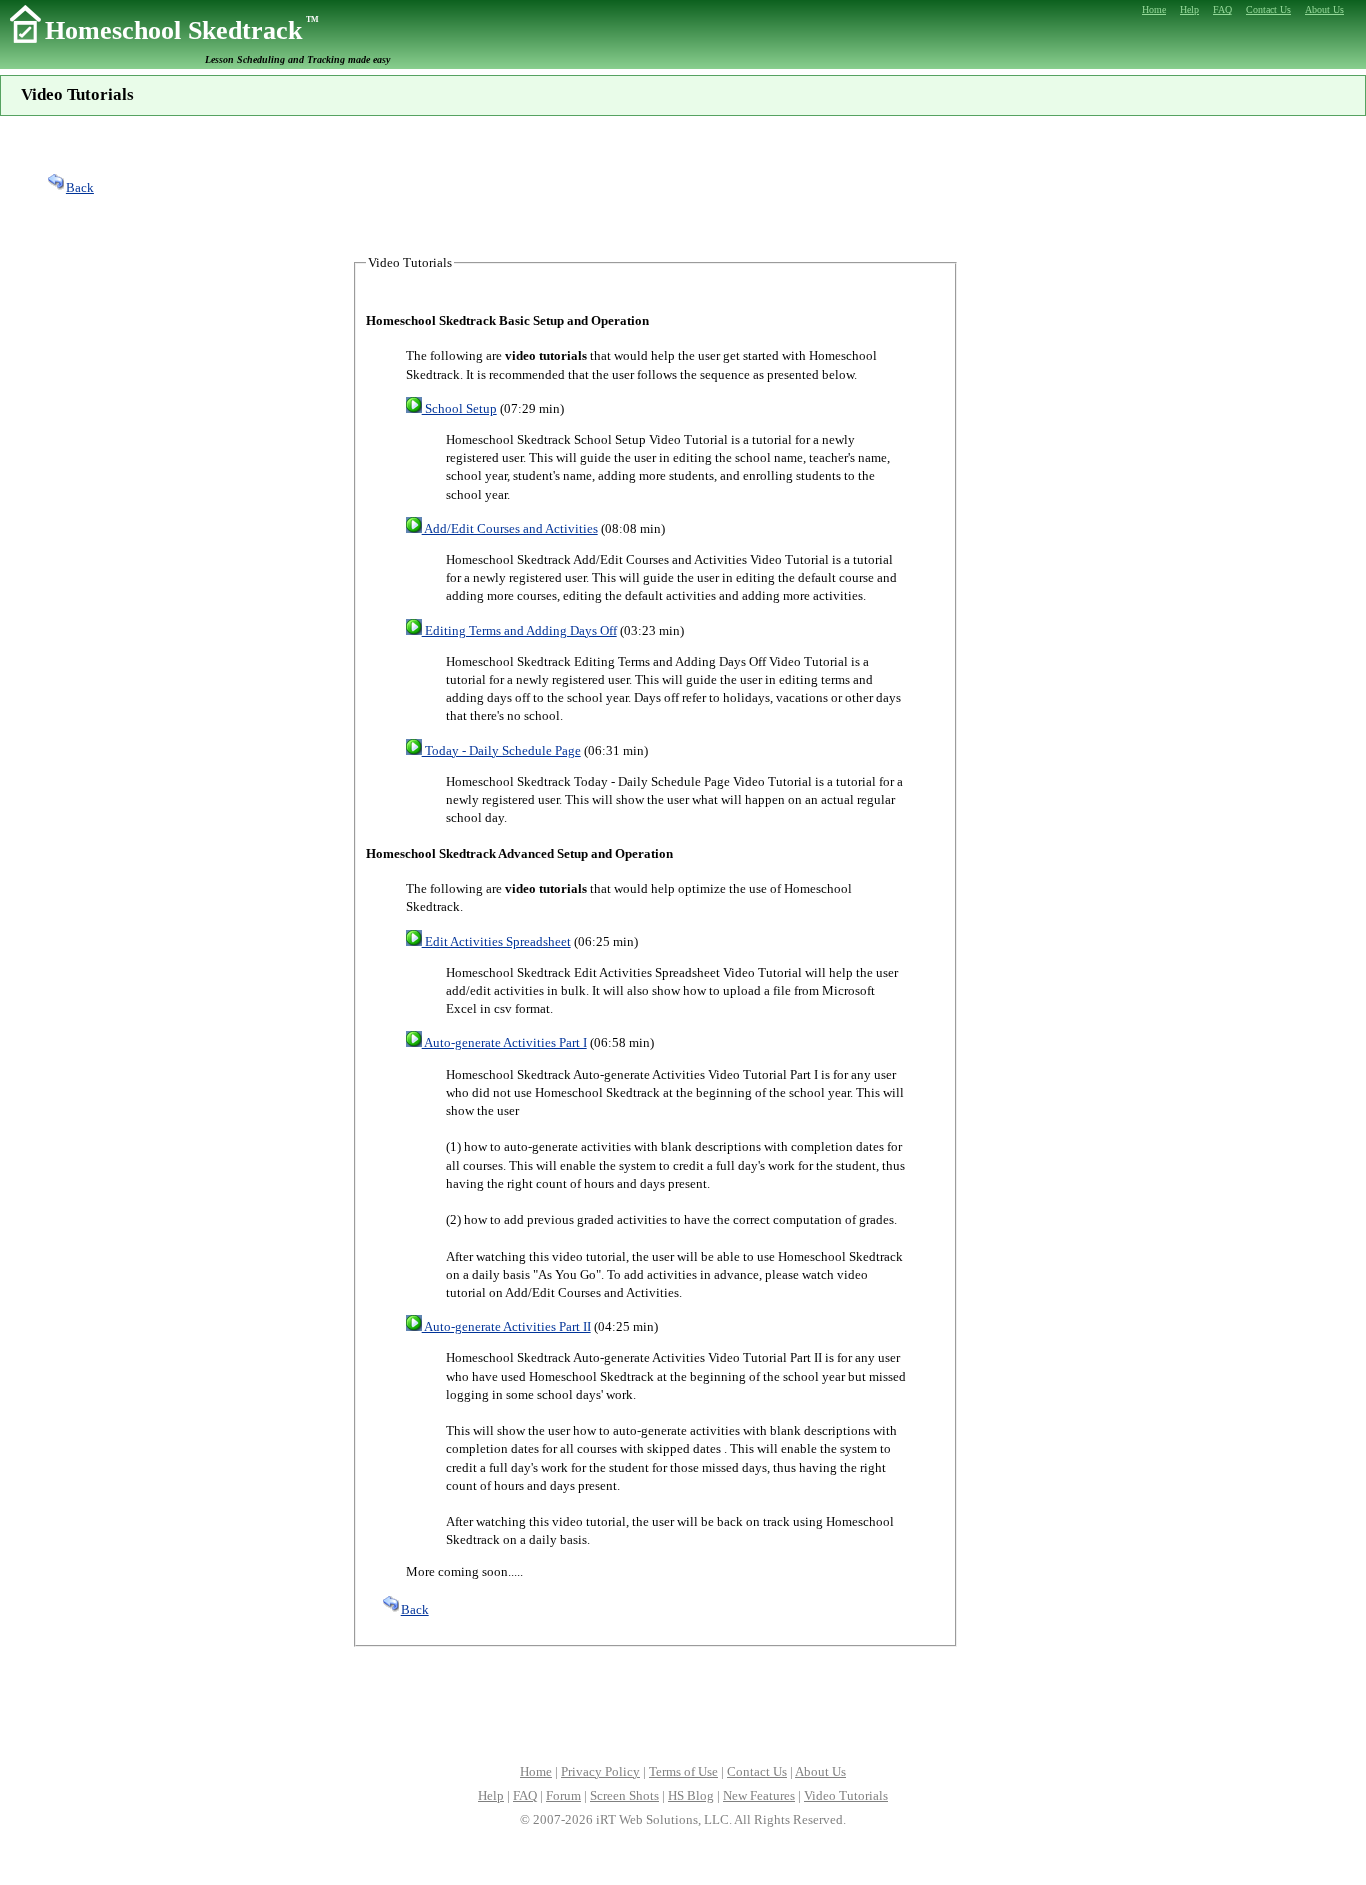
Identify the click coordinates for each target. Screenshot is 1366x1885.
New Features (759, 1795)
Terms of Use (683, 1771)
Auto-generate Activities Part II (506, 1326)
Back (80, 187)
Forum (563, 1795)
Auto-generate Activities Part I (504, 1042)
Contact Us (757, 1771)
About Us (820, 1771)
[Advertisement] (683, 185)
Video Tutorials (846, 1795)
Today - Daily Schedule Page (501, 750)
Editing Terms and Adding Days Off (519, 630)
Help (491, 1795)
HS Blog (691, 1795)
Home (536, 1771)
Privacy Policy (600, 1771)
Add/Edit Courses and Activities (510, 528)
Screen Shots (624, 1795)
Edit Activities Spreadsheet (496, 941)
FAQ (525, 1795)
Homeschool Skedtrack (182, 30)
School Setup (459, 408)
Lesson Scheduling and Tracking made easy (297, 59)
